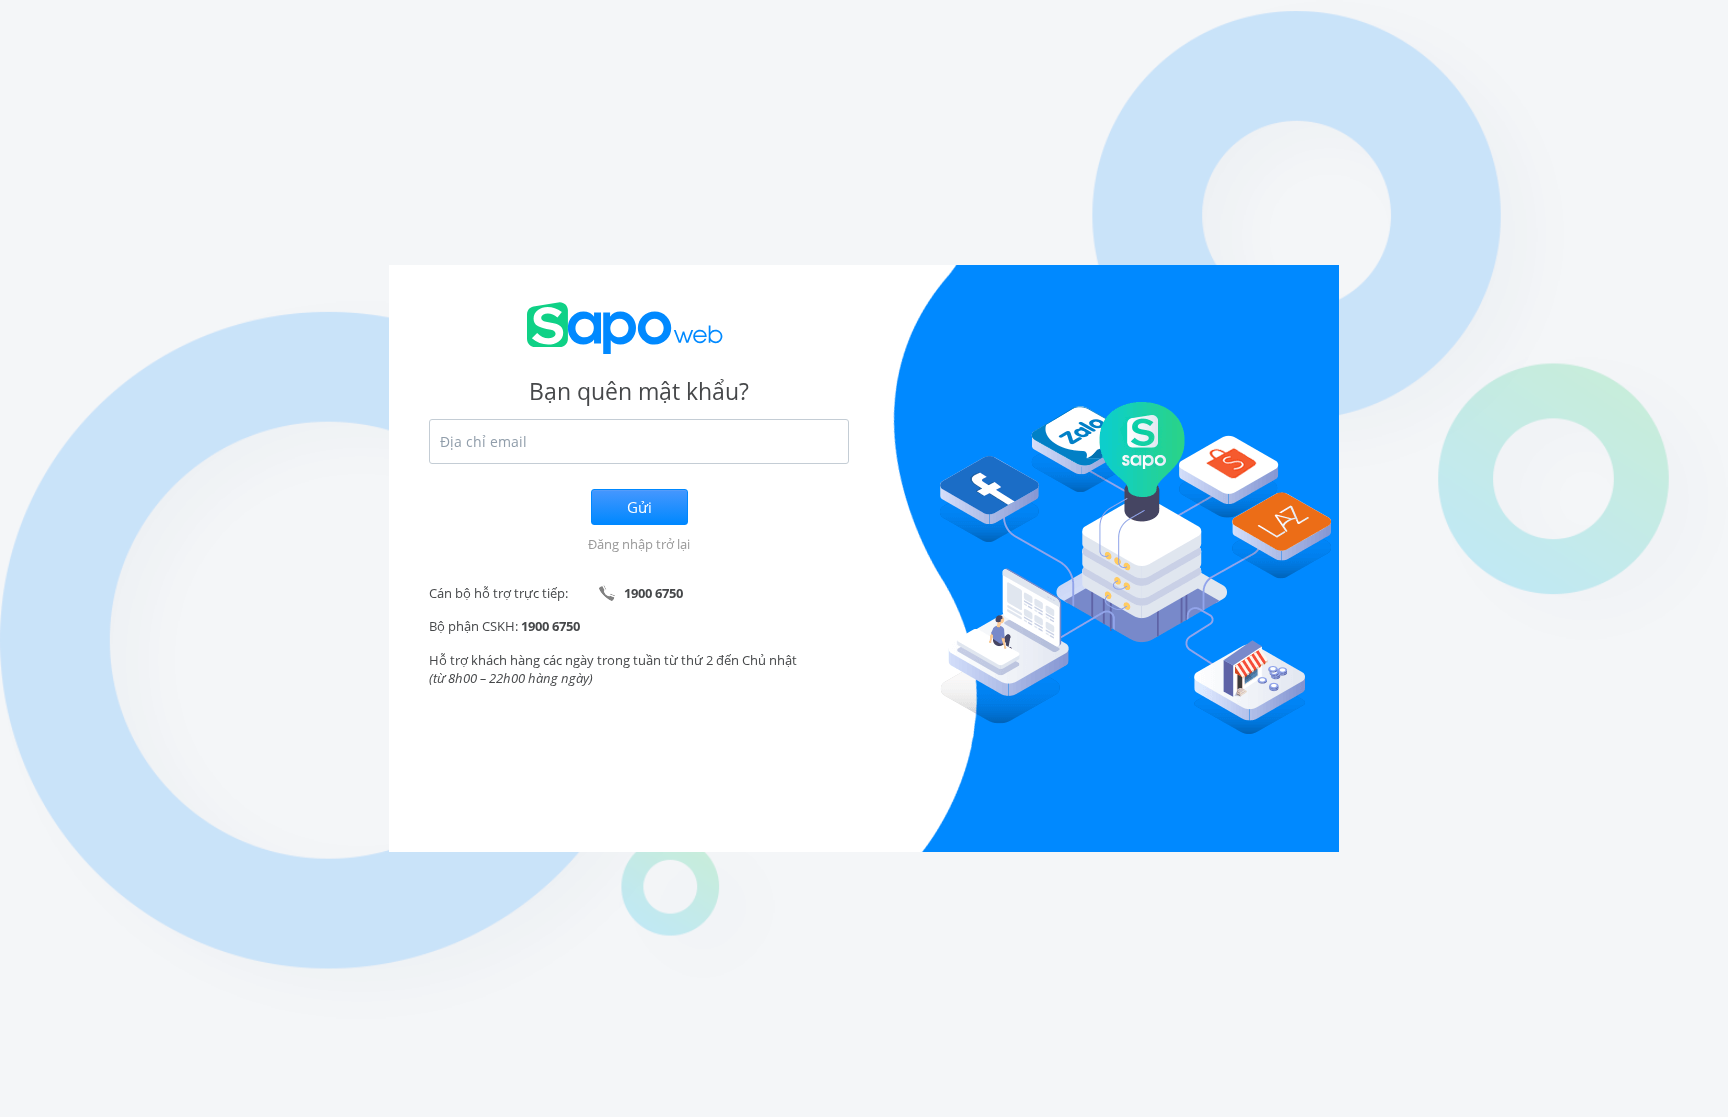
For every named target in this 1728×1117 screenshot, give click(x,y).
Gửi (639, 507)
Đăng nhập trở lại (639, 544)
